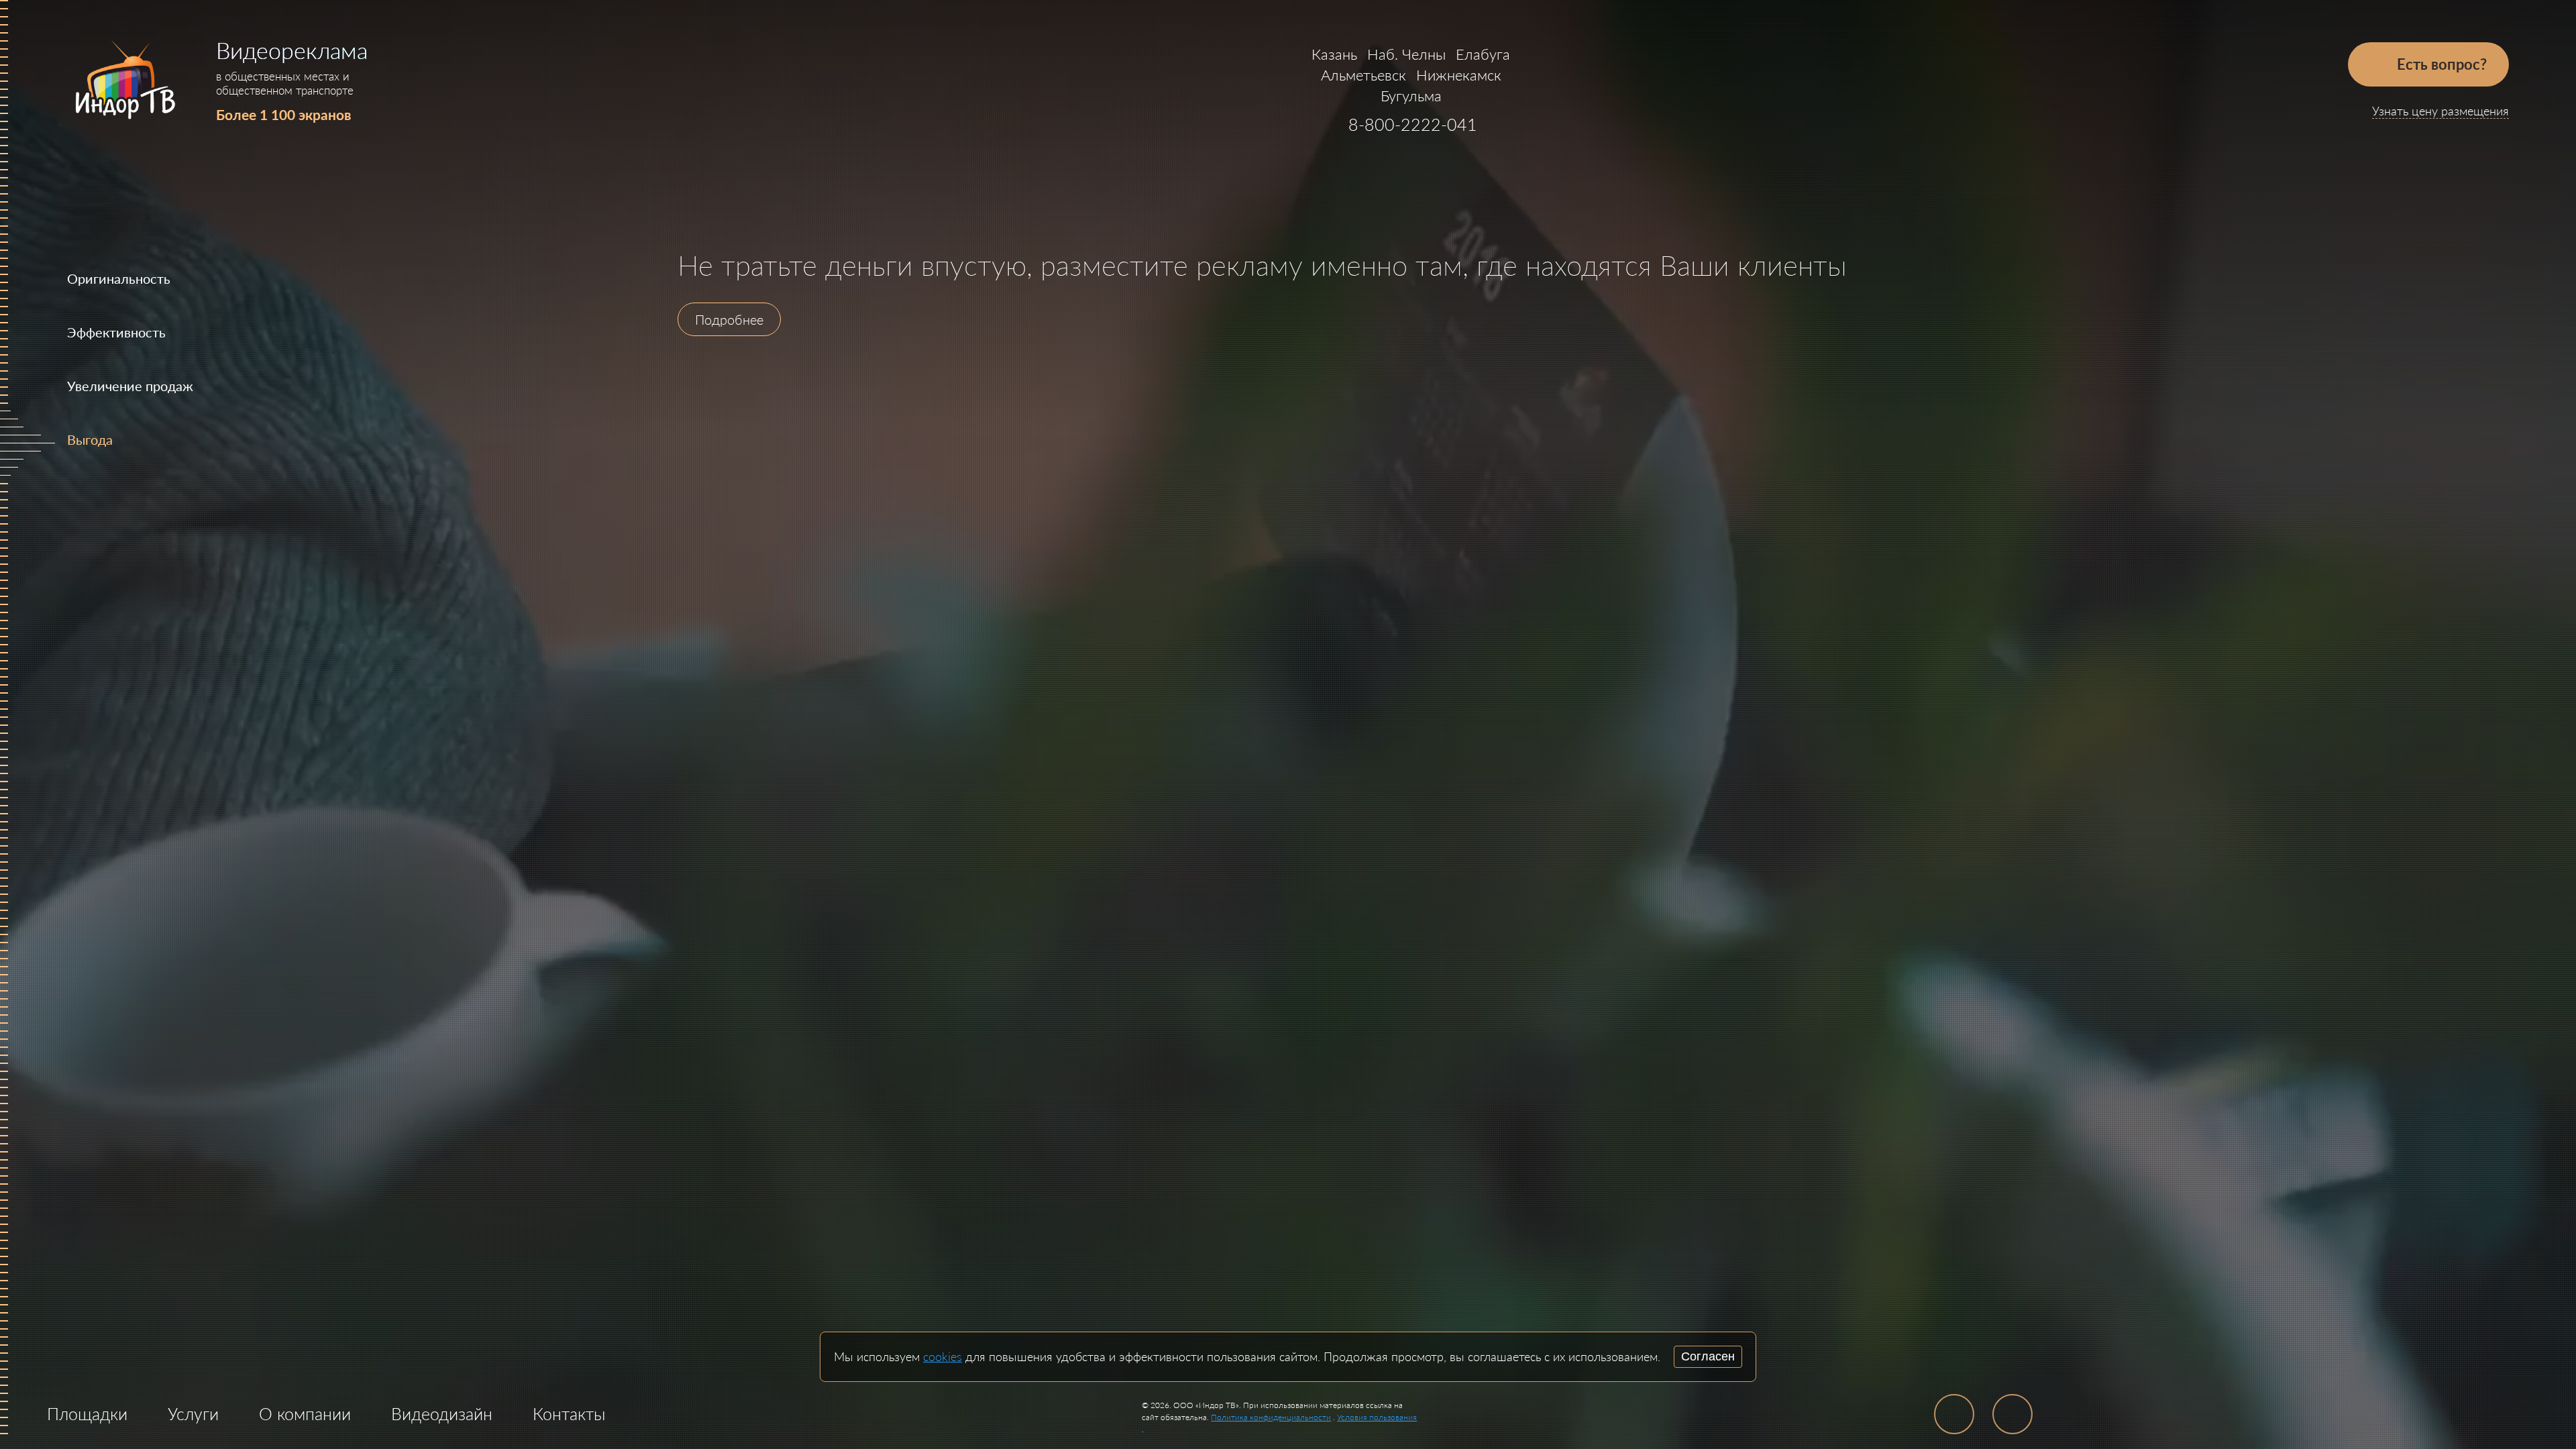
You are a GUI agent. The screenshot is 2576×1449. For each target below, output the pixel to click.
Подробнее (729, 319)
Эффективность (116, 332)
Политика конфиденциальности (1271, 1417)
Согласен (1708, 1356)
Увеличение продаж (130, 386)
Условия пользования (1377, 1417)
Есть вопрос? (2440, 64)
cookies (943, 1356)
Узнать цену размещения (2440, 111)
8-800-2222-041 (1413, 124)
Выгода (90, 439)
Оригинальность (119, 278)
